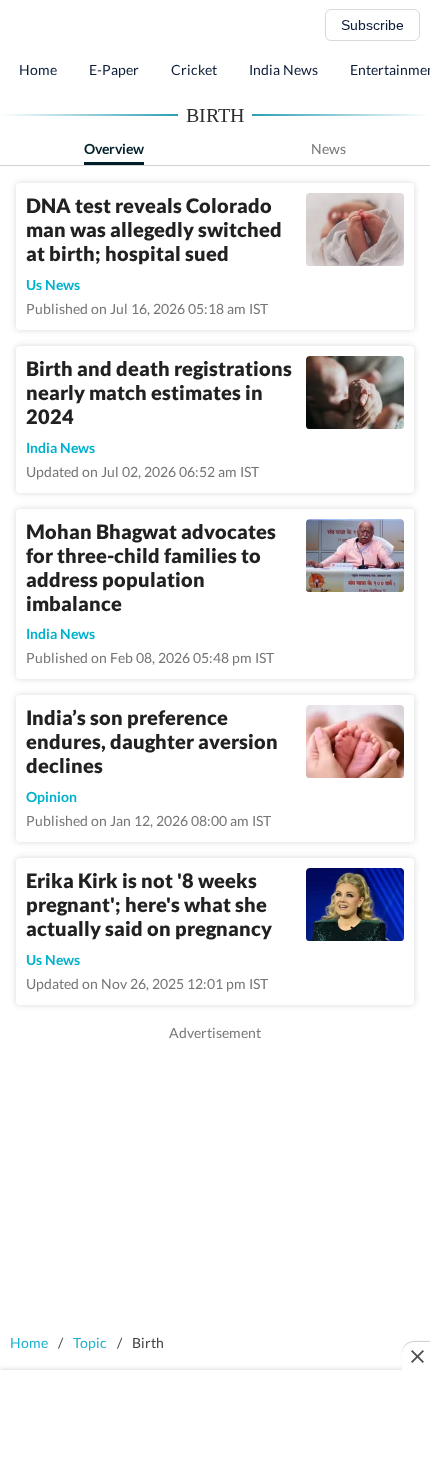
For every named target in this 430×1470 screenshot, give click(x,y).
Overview (114, 148)
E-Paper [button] (114, 69)
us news (53, 284)
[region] (215, 1183)
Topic (90, 1342)
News (328, 148)
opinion (51, 796)
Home (38, 69)
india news (60, 447)
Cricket (194, 69)
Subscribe (372, 25)
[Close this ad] (416, 1356)
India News (283, 69)
